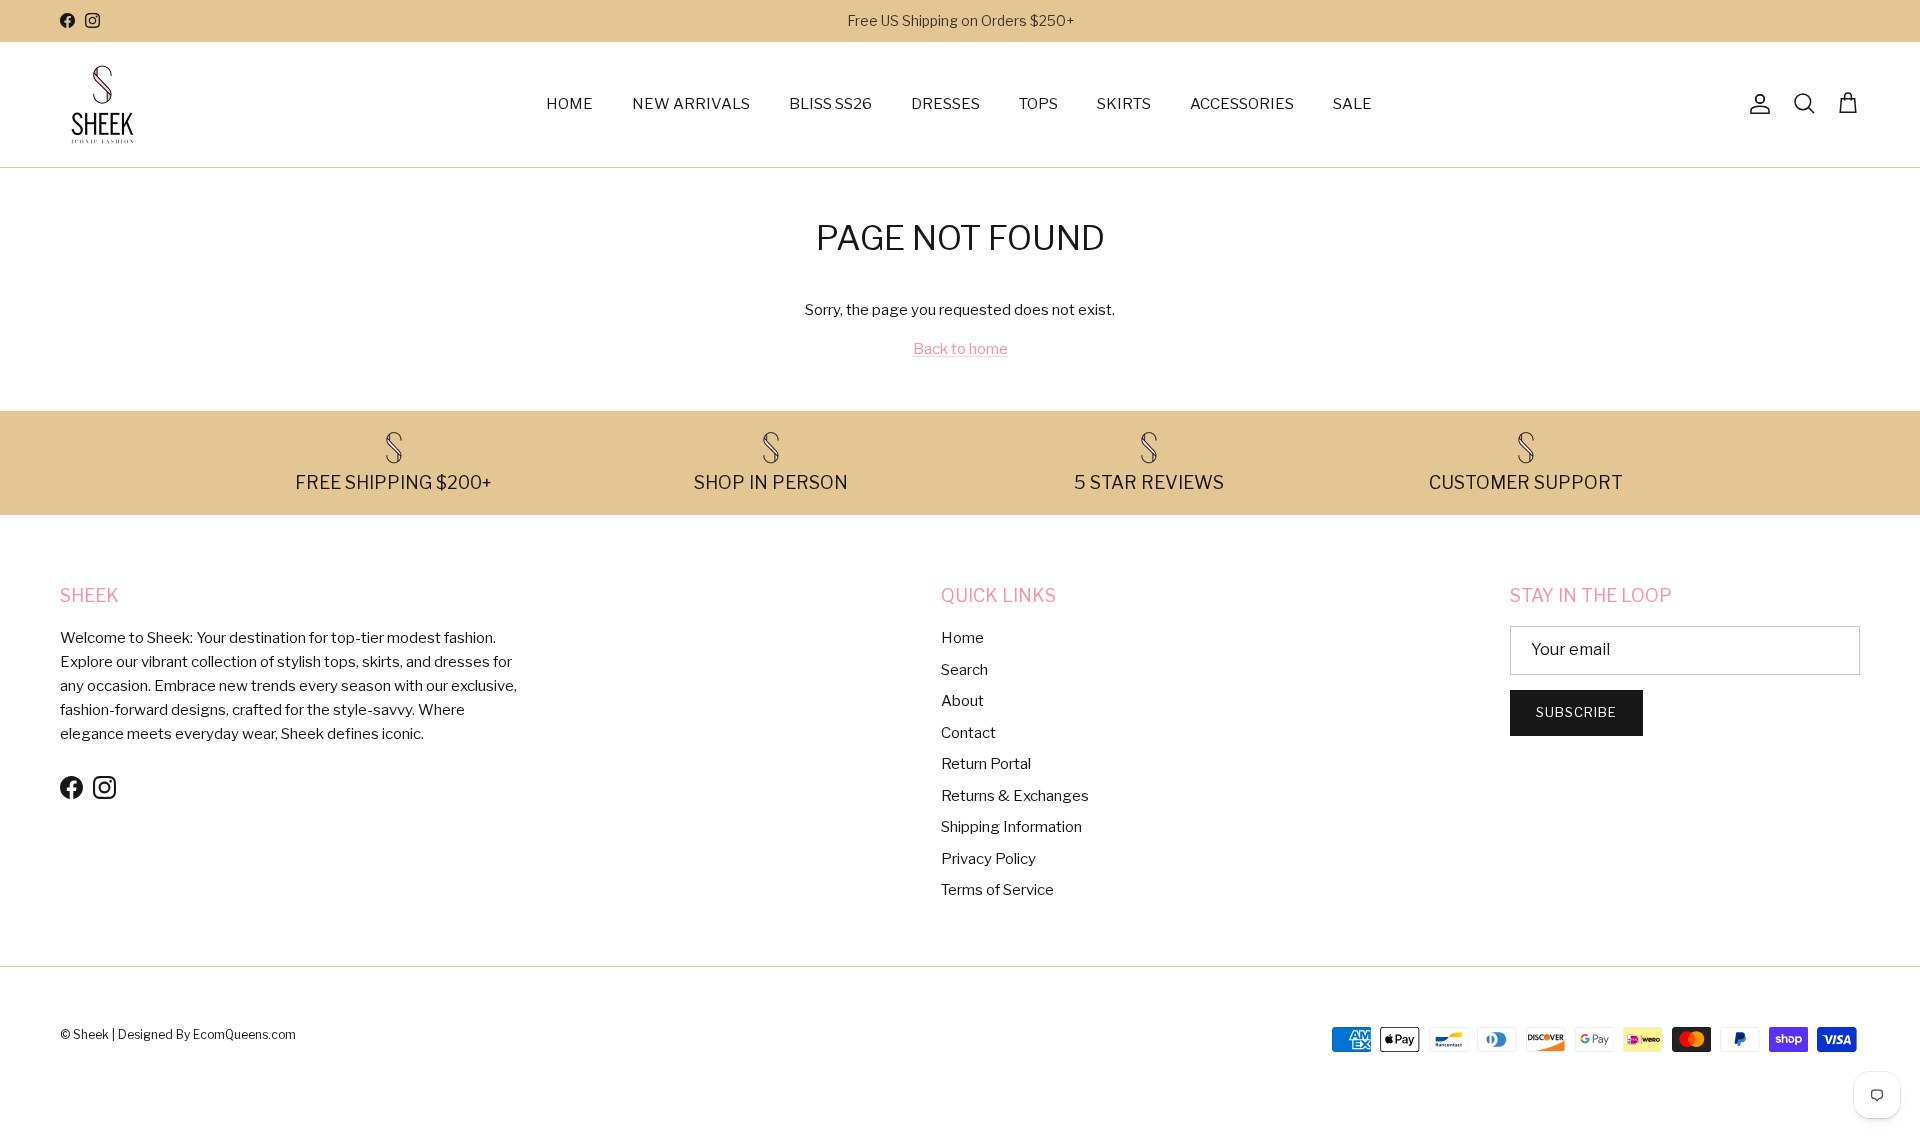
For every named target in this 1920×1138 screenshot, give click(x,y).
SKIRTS (1124, 104)
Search (964, 670)
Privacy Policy (988, 859)
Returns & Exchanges (1015, 796)
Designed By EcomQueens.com (207, 1034)
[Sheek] (102, 104)
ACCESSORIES (1242, 104)
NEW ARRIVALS (691, 104)
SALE (1352, 104)
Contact (968, 733)
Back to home (960, 349)
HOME (569, 104)
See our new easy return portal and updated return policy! (960, 28)
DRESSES (945, 104)
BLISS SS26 (830, 104)
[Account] (1756, 104)
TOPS (1038, 104)
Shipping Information (1011, 827)
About (962, 701)
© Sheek (86, 1034)
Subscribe (1576, 712)
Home (962, 638)
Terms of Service (997, 890)
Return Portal (986, 764)
